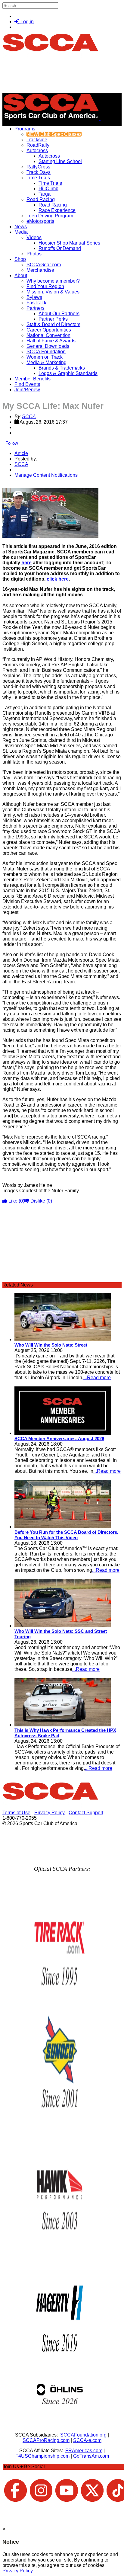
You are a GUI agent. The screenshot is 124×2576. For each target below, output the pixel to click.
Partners (36, 308)
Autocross (37, 151)
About (21, 276)
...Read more (97, 1378)
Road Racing (41, 199)
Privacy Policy (50, 1813)
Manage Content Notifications (46, 475)
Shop (20, 259)
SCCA (29, 417)
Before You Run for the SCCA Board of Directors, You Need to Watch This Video (66, 1535)
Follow (12, 443)
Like (16, 1201)
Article (21, 453)
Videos (34, 237)
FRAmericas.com (84, 2451)
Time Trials (38, 178)
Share (18, 485)
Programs (25, 129)
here (26, 563)
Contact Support (86, 1813)
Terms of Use (16, 1813)
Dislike (41, 1201)
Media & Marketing (46, 362)
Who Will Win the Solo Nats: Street (51, 1345)
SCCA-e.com (87, 2440)
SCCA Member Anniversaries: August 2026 (59, 1439)
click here (58, 579)
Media (21, 232)
